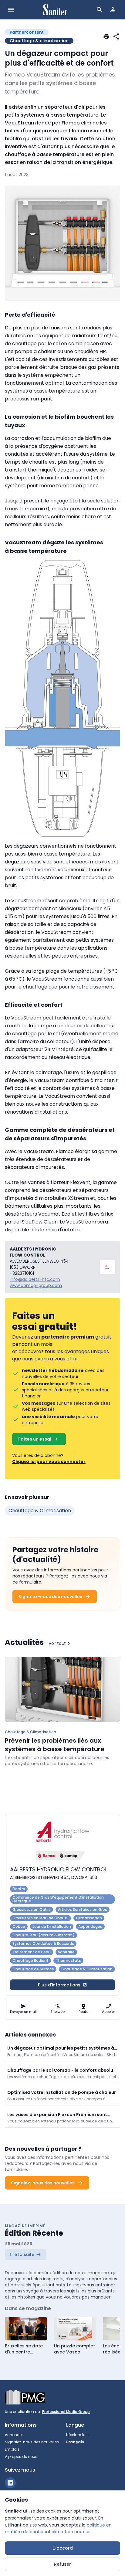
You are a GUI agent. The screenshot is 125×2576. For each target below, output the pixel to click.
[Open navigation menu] (11, 10)
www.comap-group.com (36, 1285)
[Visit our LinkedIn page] (10, 2483)
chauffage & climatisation (40, 1511)
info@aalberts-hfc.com (35, 1279)
